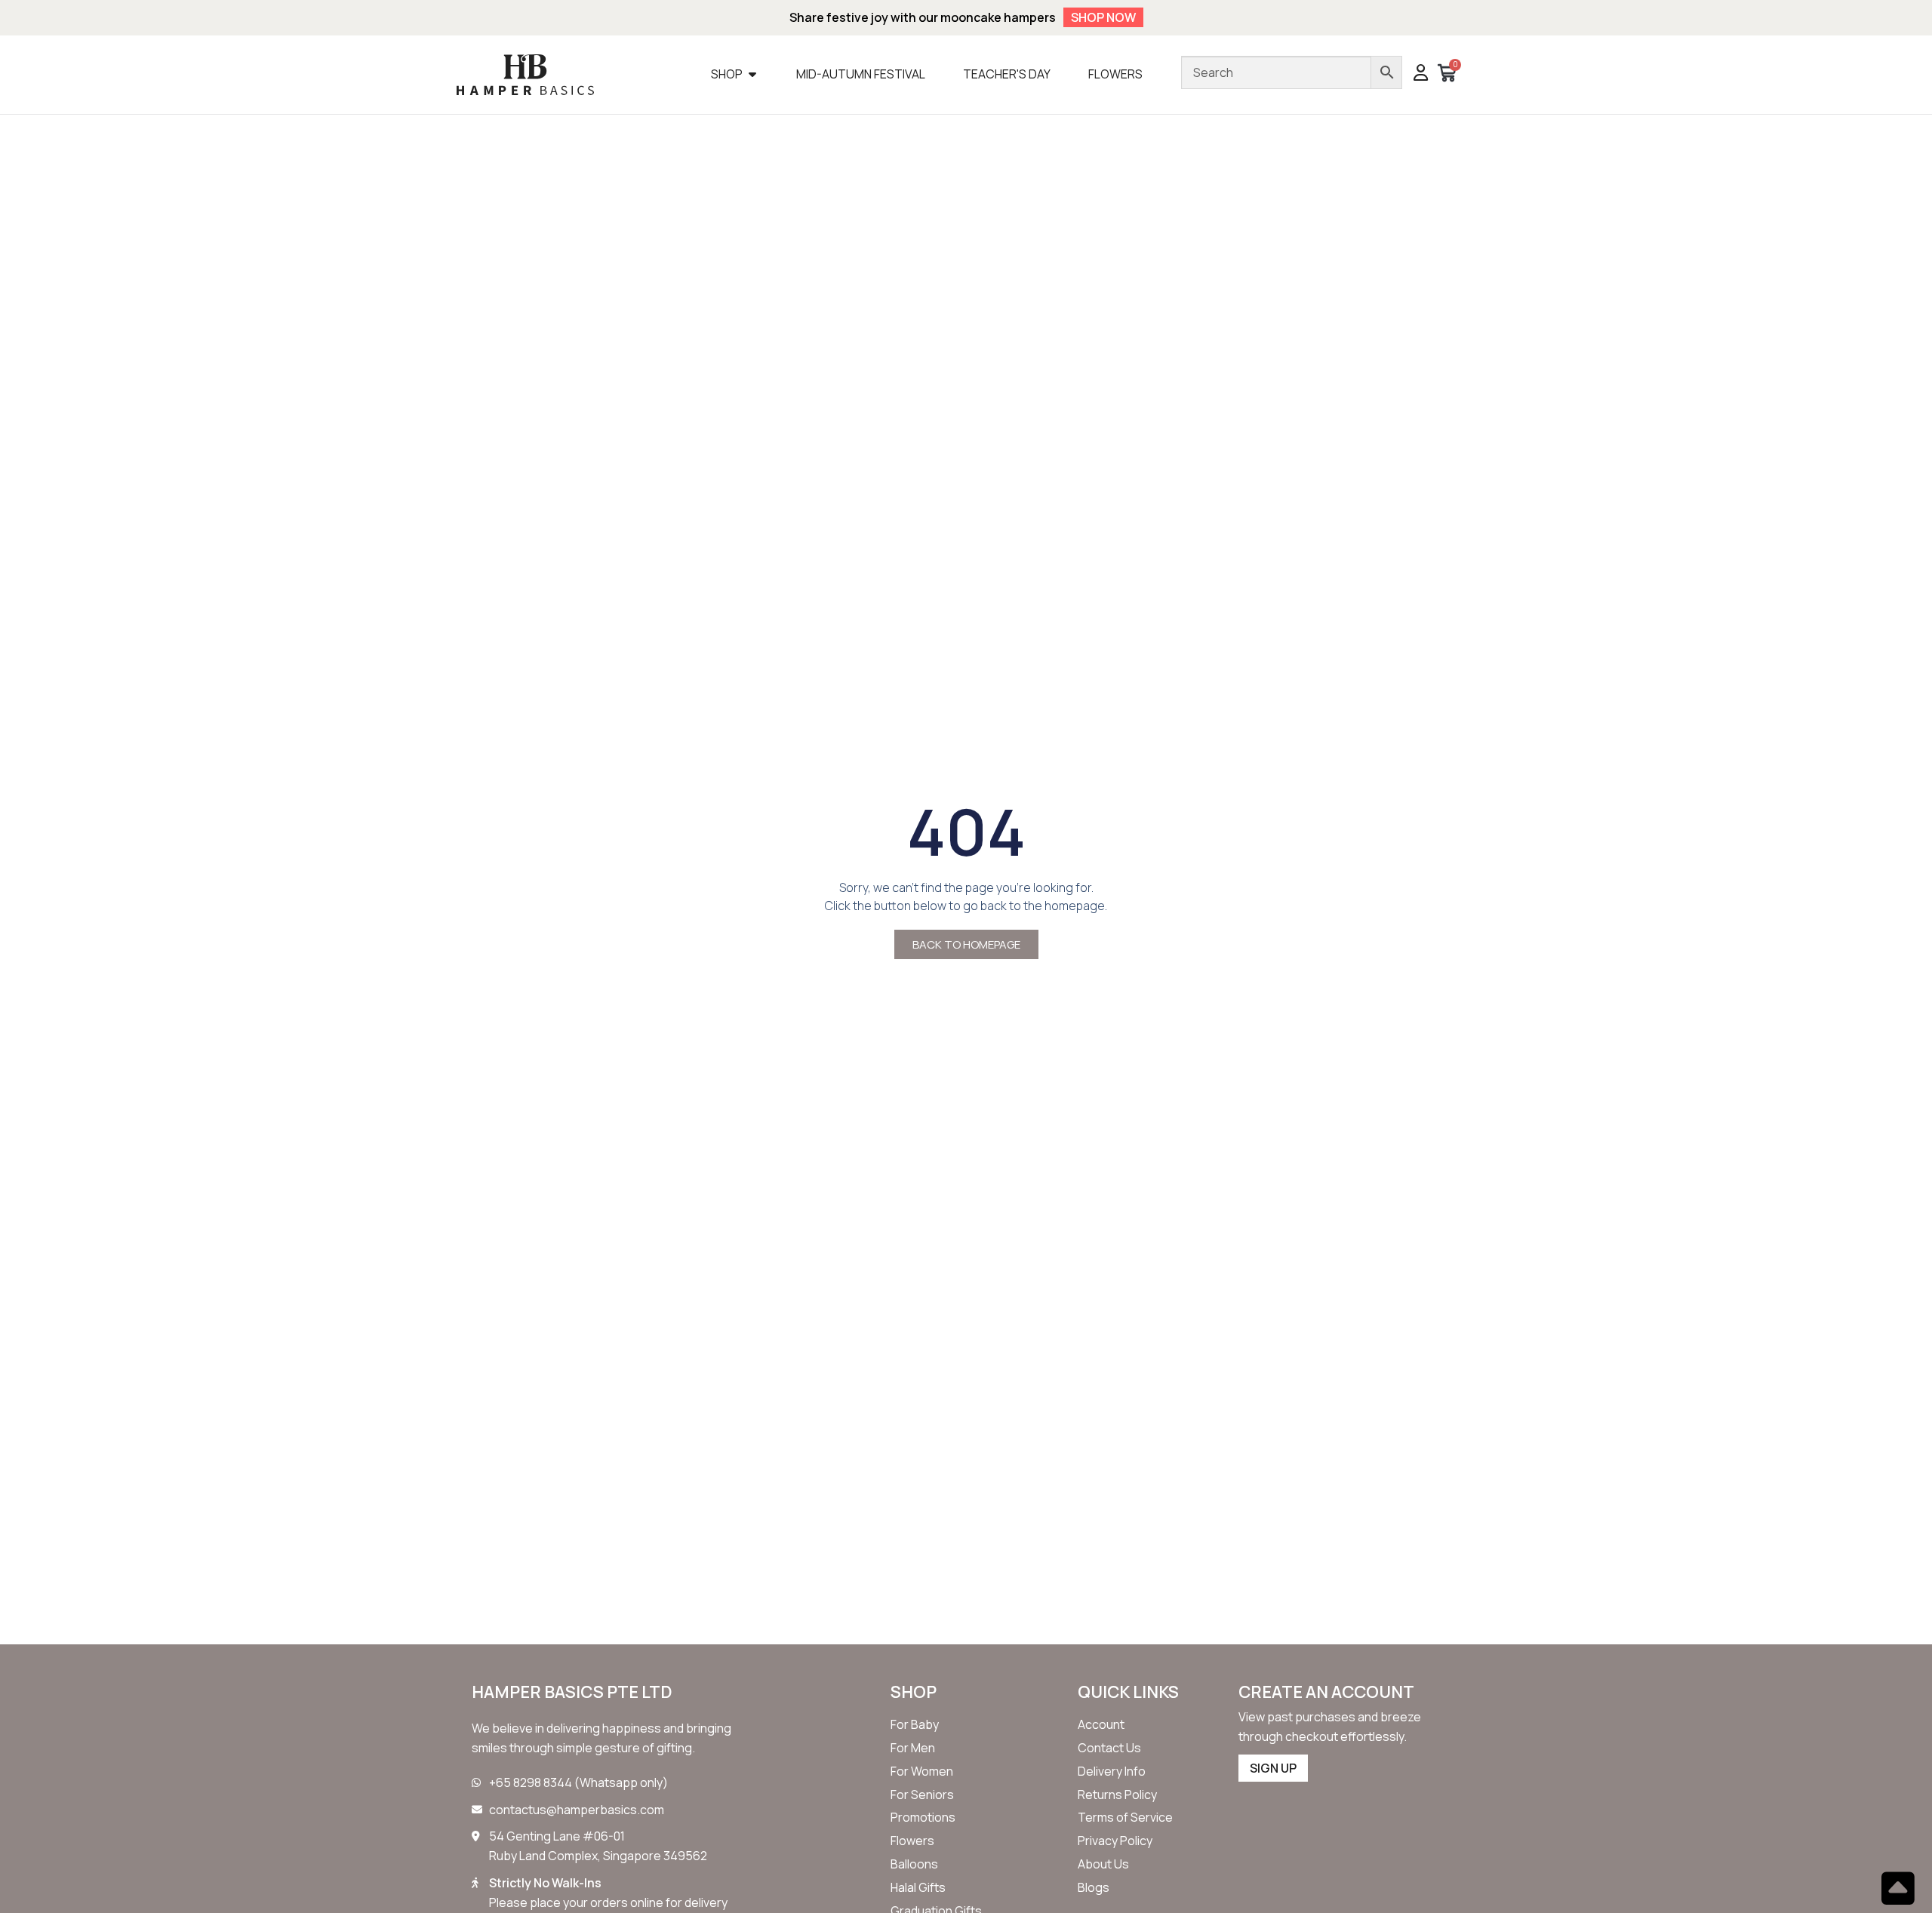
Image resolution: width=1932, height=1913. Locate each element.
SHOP (914, 1692)
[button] (1421, 74)
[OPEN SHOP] (752, 74)
